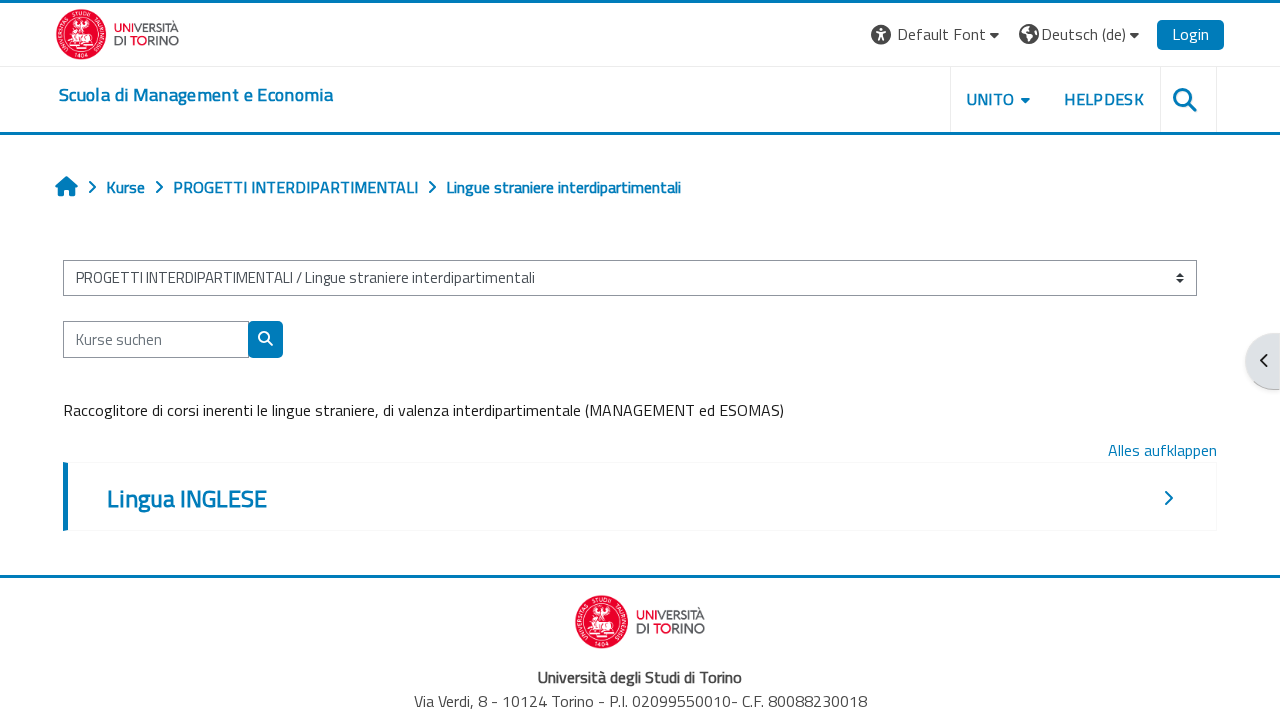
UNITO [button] (991, 99)
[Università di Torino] (117, 32)
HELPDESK (1104, 99)
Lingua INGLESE (187, 498)
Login (1190, 34)
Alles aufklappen (1162, 450)
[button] (937, 34)
